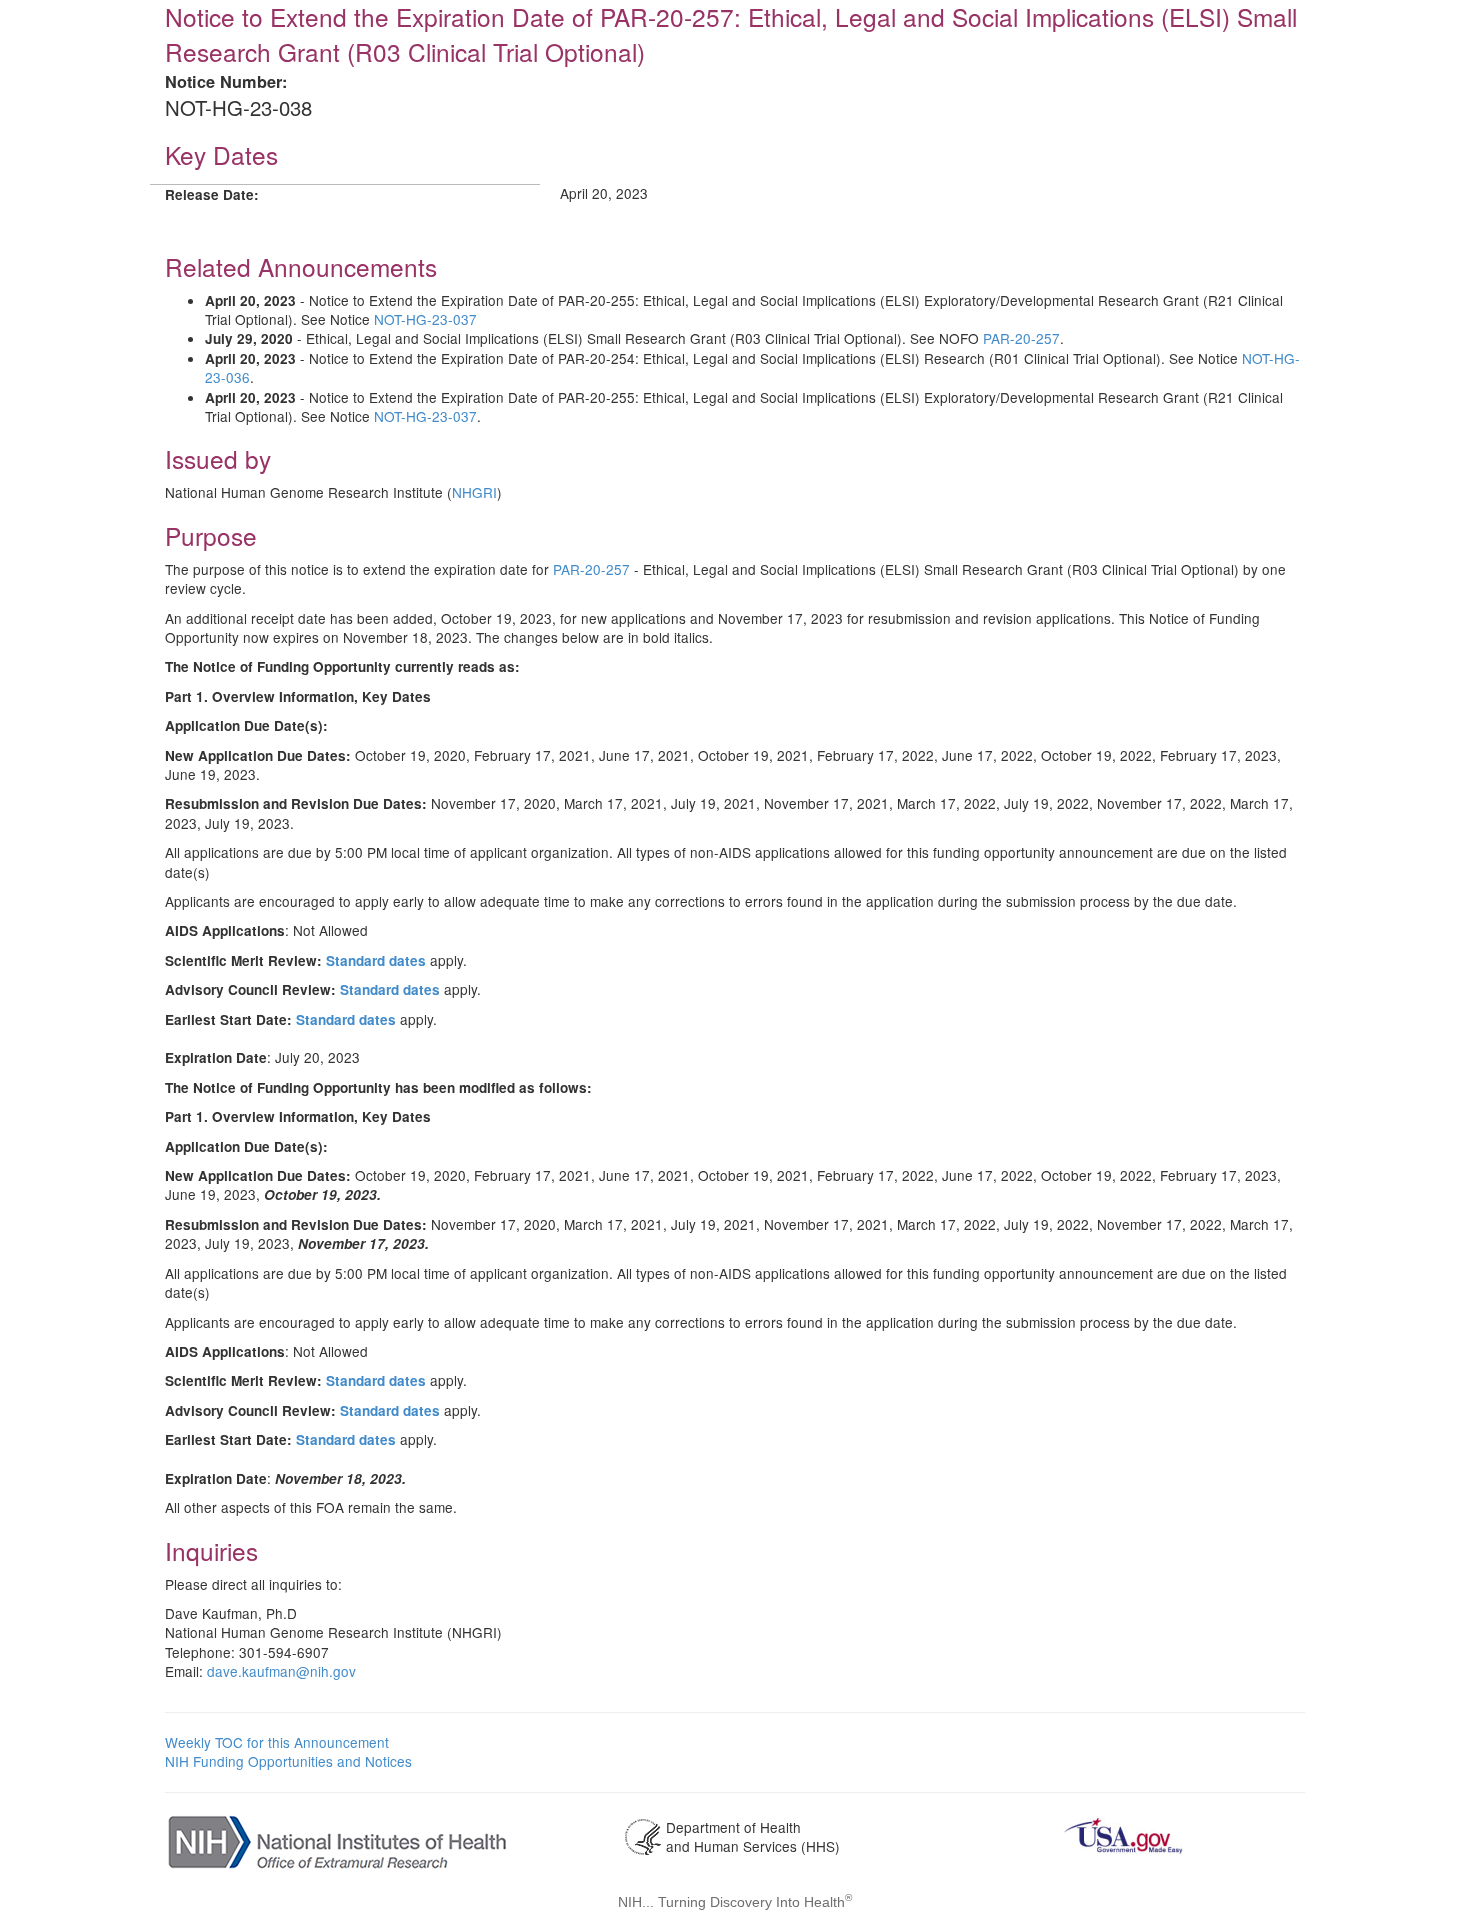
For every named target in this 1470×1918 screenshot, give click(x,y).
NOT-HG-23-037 (425, 319)
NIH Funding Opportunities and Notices (288, 1761)
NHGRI (474, 492)
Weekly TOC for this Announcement (277, 1742)
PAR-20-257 (1021, 338)
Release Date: (212, 194)
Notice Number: (226, 81)
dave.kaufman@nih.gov (281, 1671)
